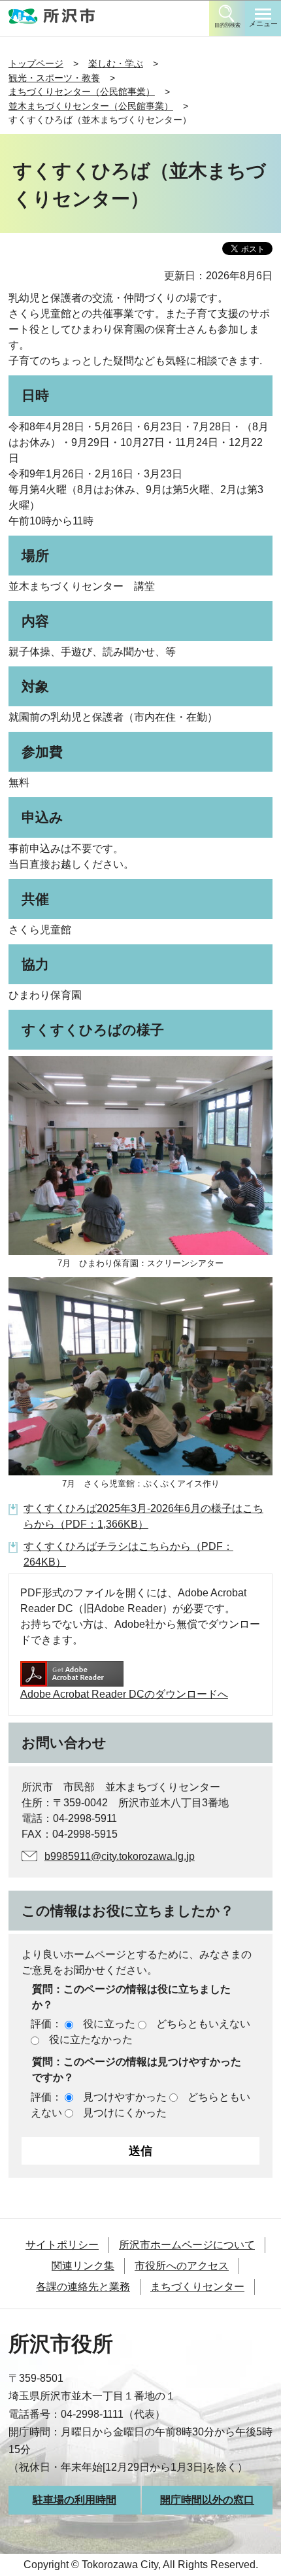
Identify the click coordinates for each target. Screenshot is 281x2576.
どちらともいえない (203, 2024)
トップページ (36, 63)
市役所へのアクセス (182, 2266)
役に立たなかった (91, 2039)
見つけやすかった (125, 2097)
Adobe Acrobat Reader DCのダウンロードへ (124, 1694)
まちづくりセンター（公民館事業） (82, 92)
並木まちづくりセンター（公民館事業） (91, 106)
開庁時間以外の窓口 (207, 2500)
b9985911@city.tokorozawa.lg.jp (120, 1856)
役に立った (109, 2024)
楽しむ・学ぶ (116, 63)
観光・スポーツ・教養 (54, 78)
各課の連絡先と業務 (83, 2287)
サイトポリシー (62, 2245)
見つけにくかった (125, 2113)
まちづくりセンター (197, 2287)
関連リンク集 (83, 2266)
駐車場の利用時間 (74, 2500)
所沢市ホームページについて (187, 2245)
